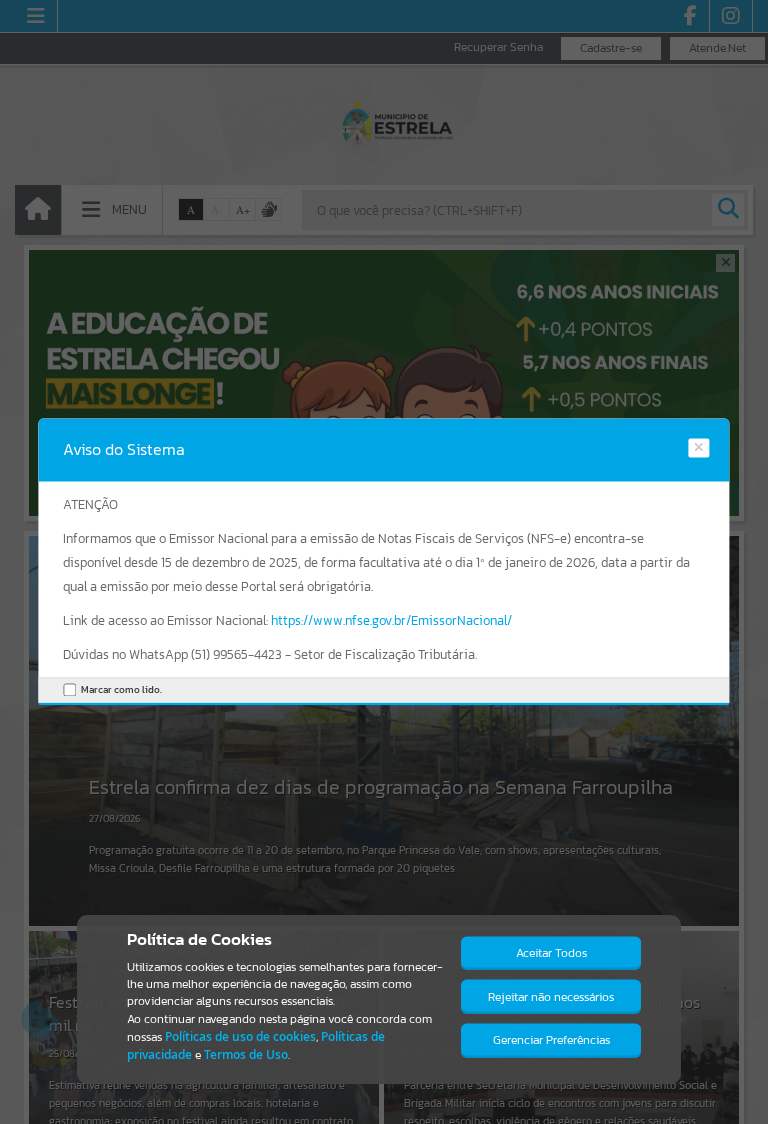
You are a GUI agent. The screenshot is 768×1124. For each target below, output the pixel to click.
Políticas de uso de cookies (240, 1036)
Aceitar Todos (551, 953)
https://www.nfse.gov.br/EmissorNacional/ (391, 620)
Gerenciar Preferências (551, 1040)
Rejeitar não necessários (551, 997)
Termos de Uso (246, 1054)
